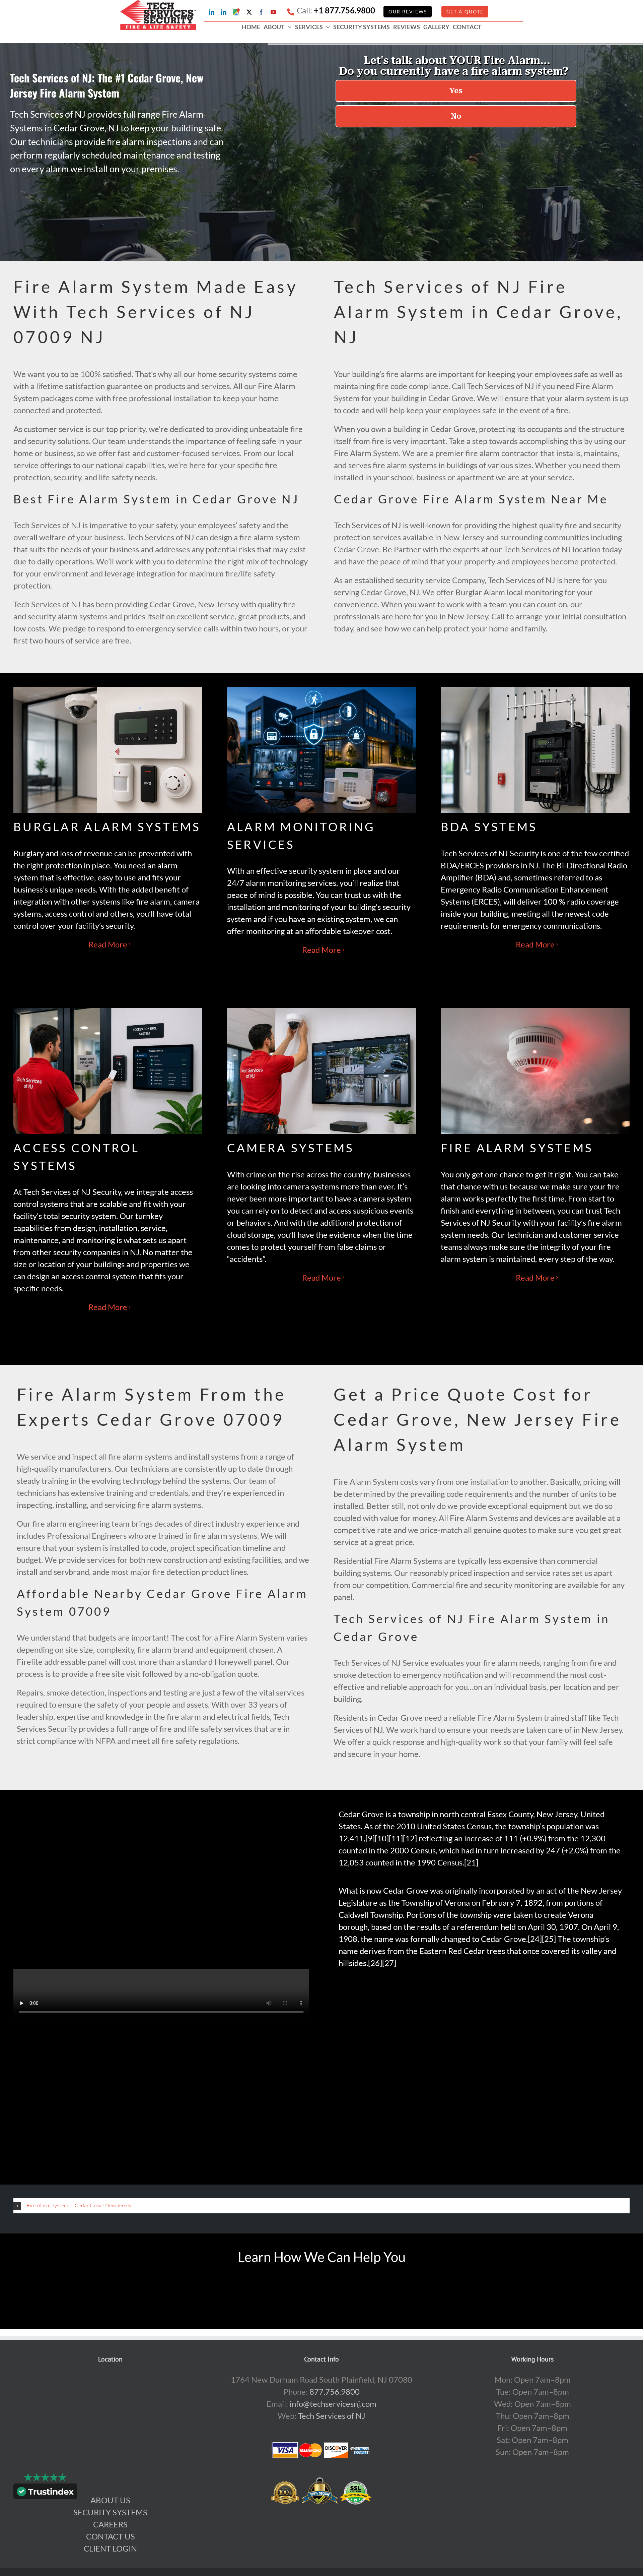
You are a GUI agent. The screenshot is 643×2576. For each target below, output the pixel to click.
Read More (108, 944)
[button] (321, 2205)
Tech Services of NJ (332, 2416)
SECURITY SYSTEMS (110, 2512)
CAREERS (110, 2524)
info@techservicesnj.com (333, 2404)
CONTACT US (111, 2536)
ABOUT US (110, 2500)
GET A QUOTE (465, 12)
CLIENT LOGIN (110, 2548)
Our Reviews (408, 12)
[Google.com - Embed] (111, 2424)
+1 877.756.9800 (344, 10)
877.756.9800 (335, 2391)
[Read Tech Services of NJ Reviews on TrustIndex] (45, 2493)
